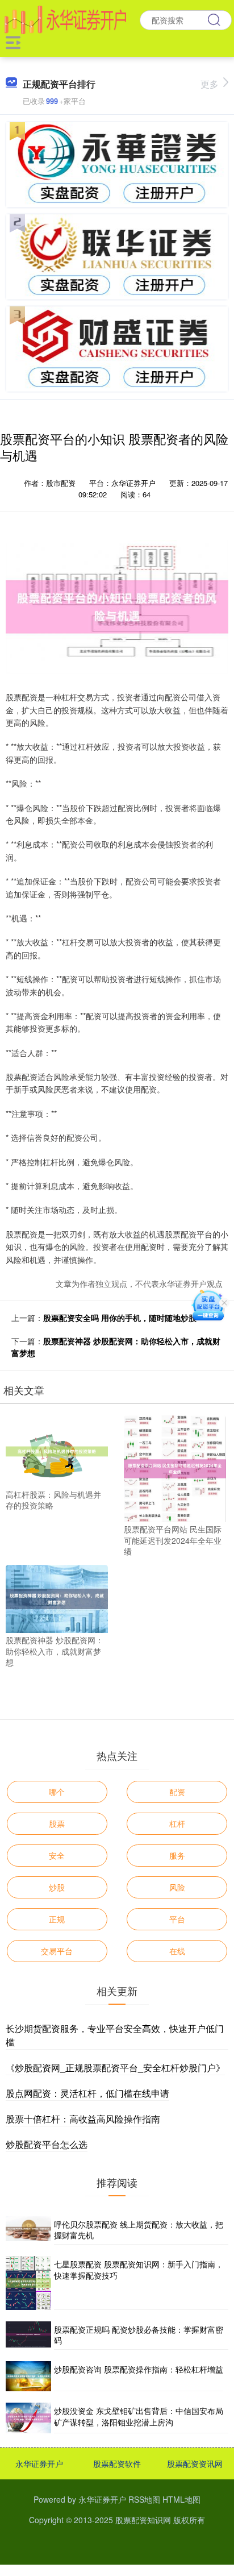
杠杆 (177, 1823)
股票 (57, 1823)
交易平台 (57, 1951)
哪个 (57, 1792)
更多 (210, 84)
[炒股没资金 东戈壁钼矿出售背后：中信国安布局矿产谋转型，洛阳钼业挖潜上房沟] (28, 2418)
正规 (57, 1919)
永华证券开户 (39, 2463)
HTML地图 (181, 2499)
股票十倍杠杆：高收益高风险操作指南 (83, 2119)
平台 (177, 1919)
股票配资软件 (117, 2463)
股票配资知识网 (143, 2520)
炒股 (57, 1887)
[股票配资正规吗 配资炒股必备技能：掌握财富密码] (28, 2336)
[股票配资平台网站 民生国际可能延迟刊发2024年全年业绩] (175, 1468)
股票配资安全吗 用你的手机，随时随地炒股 (120, 1318)
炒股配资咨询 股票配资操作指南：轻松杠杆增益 (139, 2369)
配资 (177, 1792)
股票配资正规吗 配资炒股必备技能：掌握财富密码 (139, 2335)
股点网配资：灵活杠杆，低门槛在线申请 (87, 2093)
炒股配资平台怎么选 (47, 2144)
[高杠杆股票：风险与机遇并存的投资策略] (57, 1450)
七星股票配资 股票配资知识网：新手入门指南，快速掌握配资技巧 (139, 2270)
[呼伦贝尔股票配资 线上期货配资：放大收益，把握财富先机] (28, 2230)
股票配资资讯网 (195, 2463)
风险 (177, 1887)
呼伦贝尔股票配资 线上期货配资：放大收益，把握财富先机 (139, 2230)
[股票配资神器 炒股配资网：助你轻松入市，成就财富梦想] (57, 1598)
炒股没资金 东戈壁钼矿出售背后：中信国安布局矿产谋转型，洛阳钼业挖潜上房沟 (139, 2416)
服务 (177, 1855)
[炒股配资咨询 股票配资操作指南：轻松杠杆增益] (28, 2376)
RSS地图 (144, 2499)
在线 (177, 1951)
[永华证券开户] (65, 19)
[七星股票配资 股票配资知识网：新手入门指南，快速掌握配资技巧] (28, 2283)
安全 (57, 1855)
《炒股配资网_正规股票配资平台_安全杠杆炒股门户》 (115, 2068)
